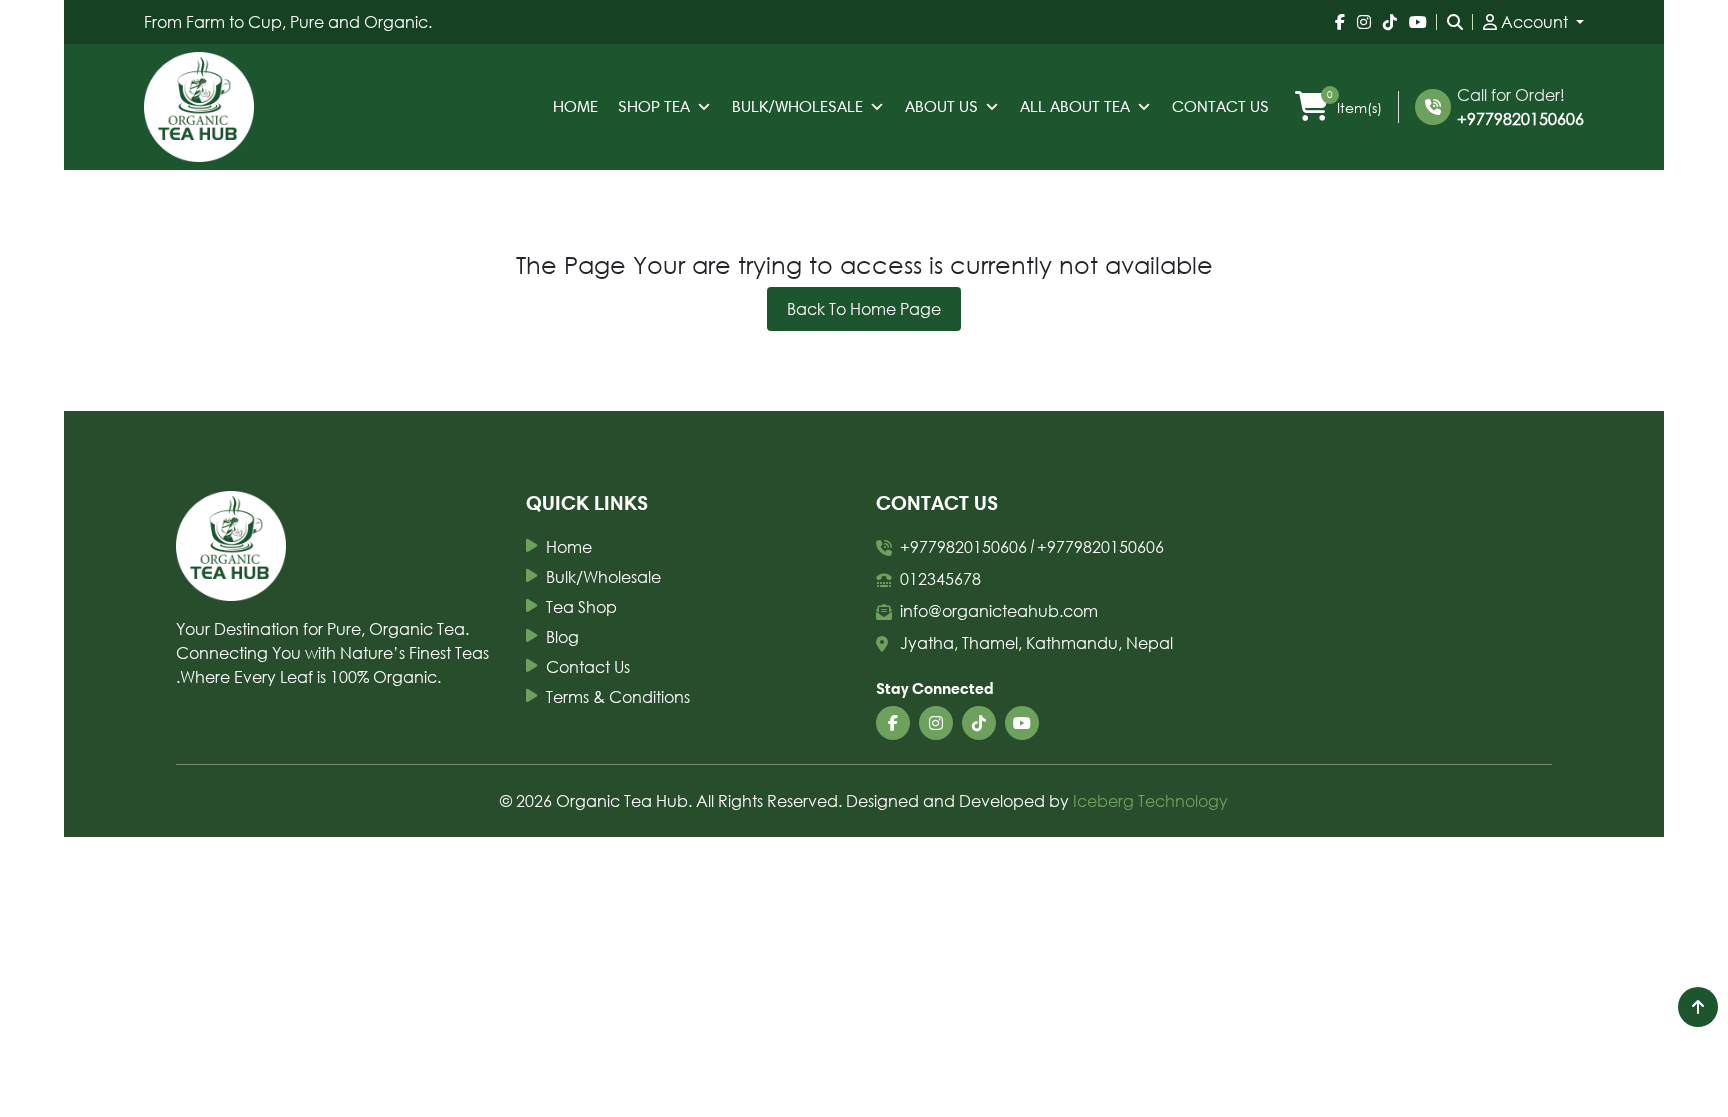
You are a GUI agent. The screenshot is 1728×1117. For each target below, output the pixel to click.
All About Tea (1075, 106)
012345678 (940, 578)
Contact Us (1220, 106)
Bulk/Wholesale (797, 106)
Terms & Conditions (618, 696)
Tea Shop (581, 606)
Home (575, 106)
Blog (562, 636)
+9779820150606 (1520, 118)
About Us (941, 106)
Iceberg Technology (1150, 800)
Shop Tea (654, 106)
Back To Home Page (864, 308)
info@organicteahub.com (999, 610)
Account (1534, 21)
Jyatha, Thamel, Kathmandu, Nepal (1036, 642)
